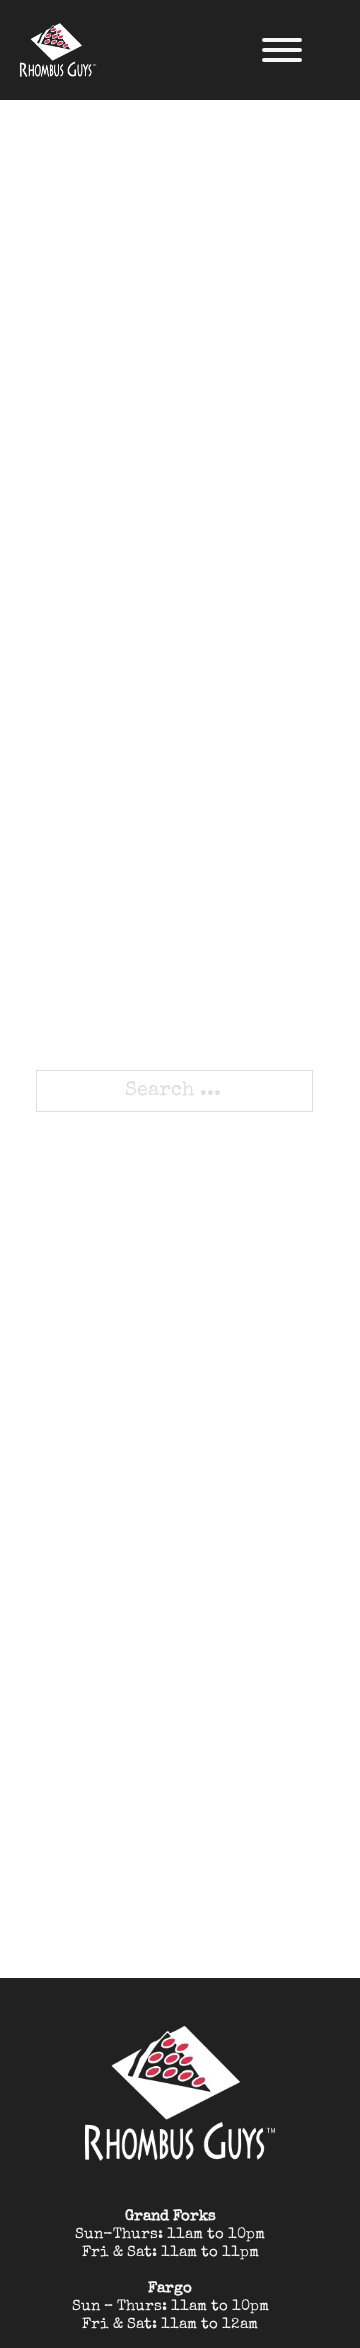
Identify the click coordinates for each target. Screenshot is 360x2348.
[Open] (282, 50)
